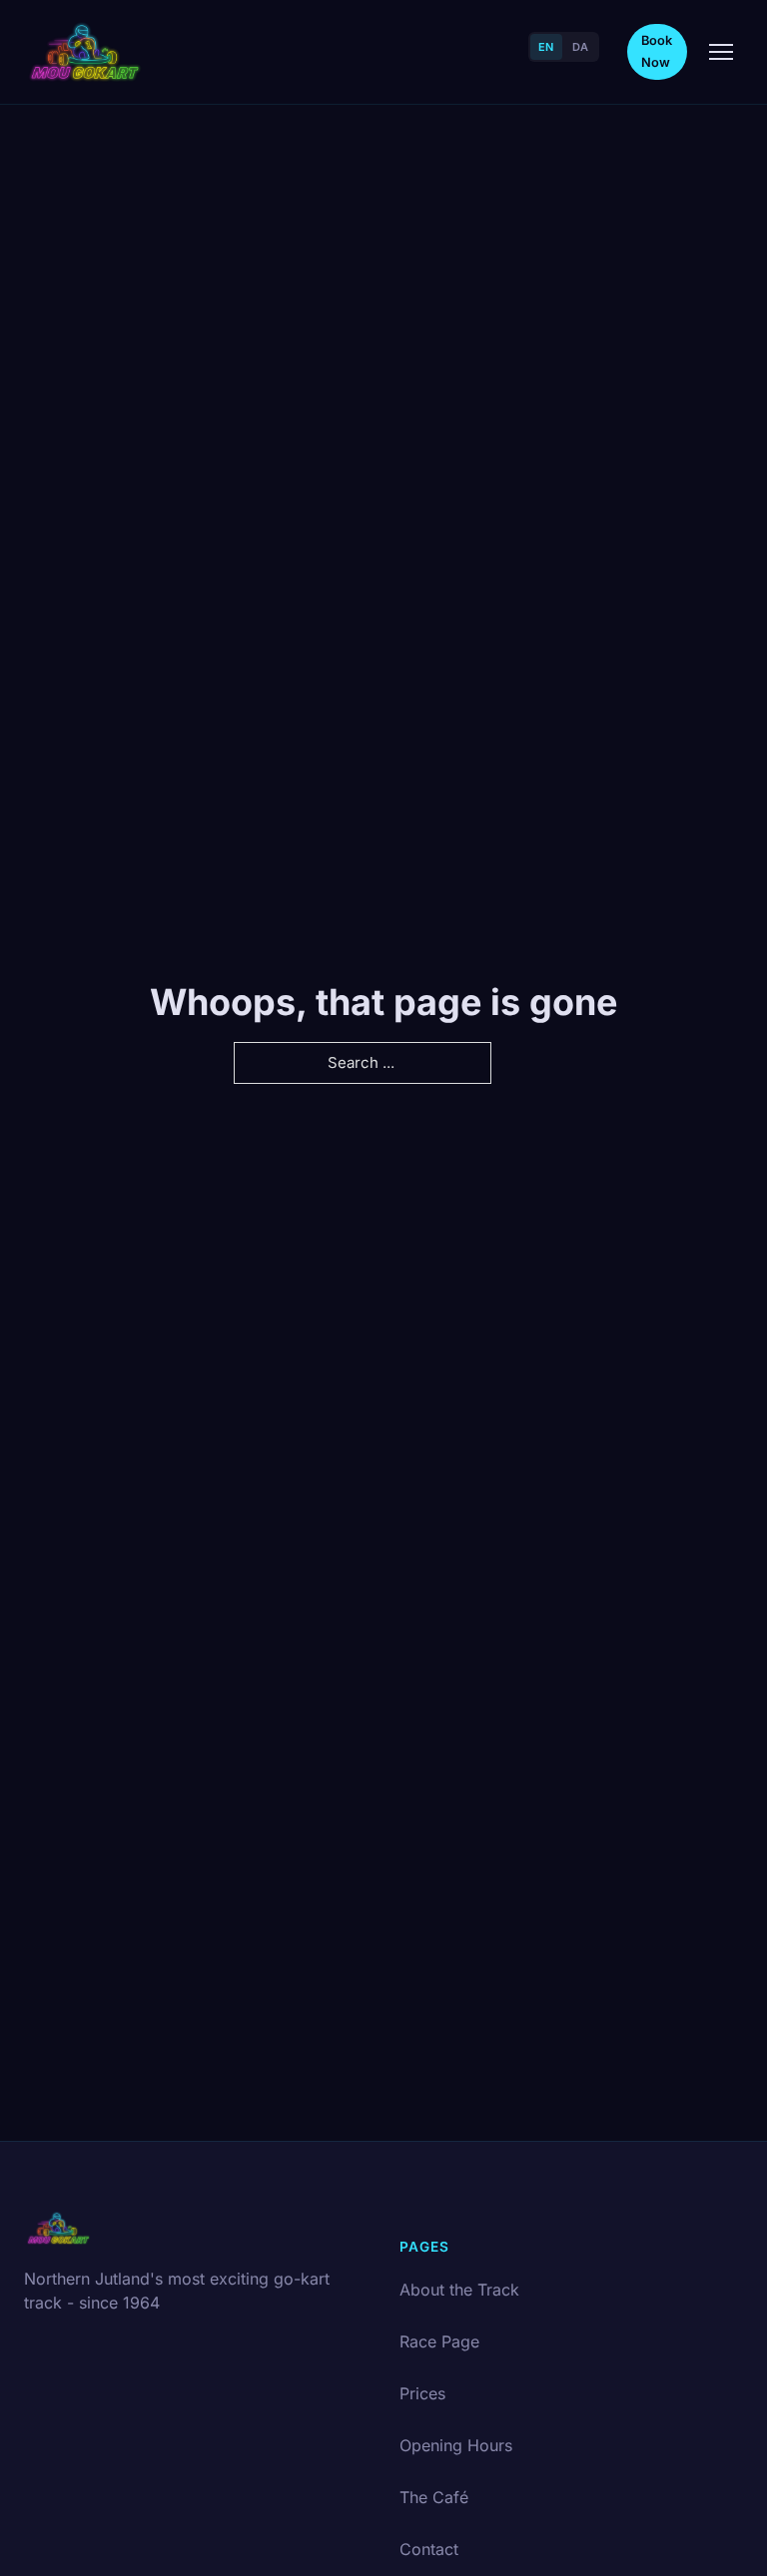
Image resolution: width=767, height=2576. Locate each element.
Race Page (439, 2341)
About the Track (459, 2290)
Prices (422, 2393)
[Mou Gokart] (85, 52)
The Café (434, 2497)
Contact (429, 2549)
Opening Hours (456, 2445)
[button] (721, 52)
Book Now (657, 51)
